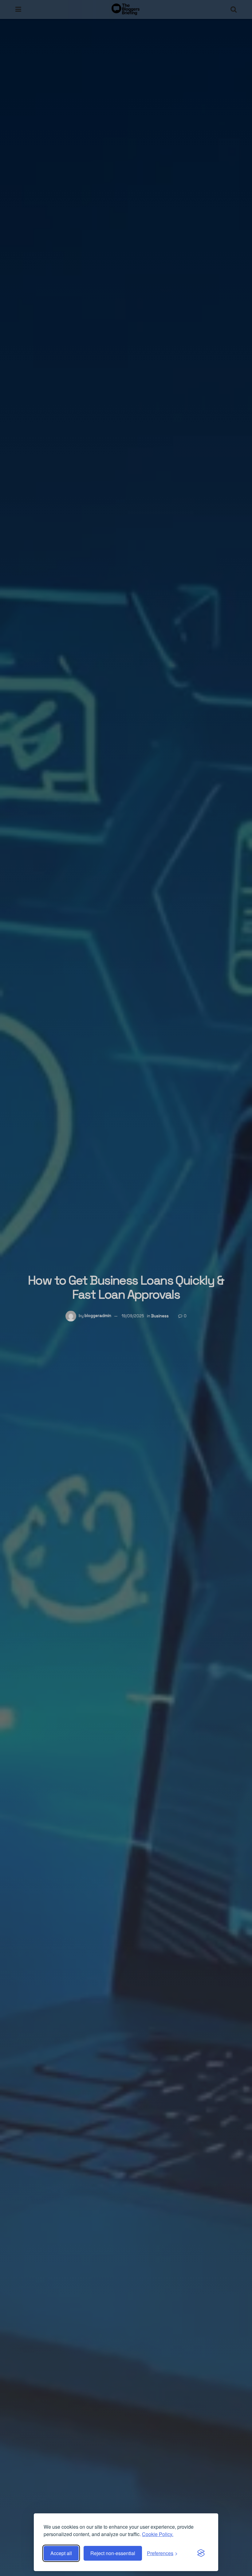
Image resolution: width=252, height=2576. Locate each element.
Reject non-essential (113, 2553)
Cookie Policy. (158, 2534)
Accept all (61, 2553)
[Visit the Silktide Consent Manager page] (201, 2553)
